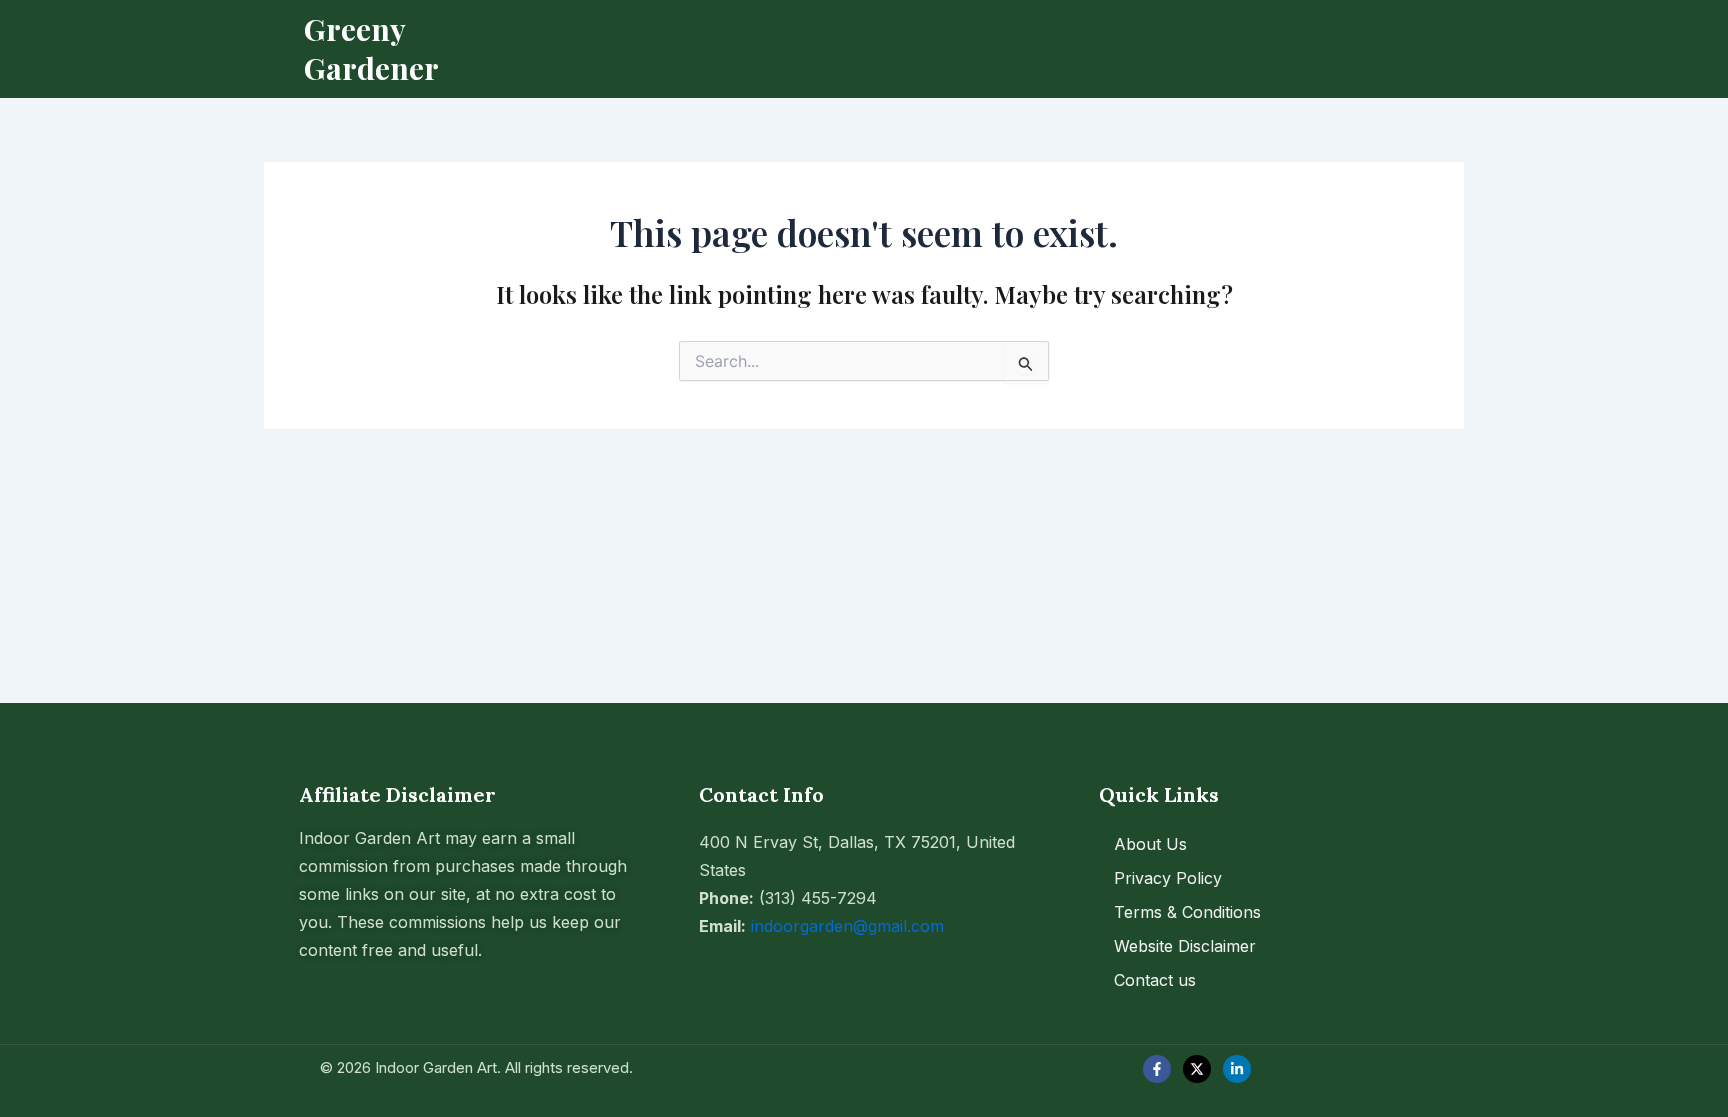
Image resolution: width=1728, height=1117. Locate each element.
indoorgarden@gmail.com (847, 926)
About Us (1150, 844)
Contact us (1155, 980)
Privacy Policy (1168, 878)
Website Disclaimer (1185, 946)
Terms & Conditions (1187, 912)
